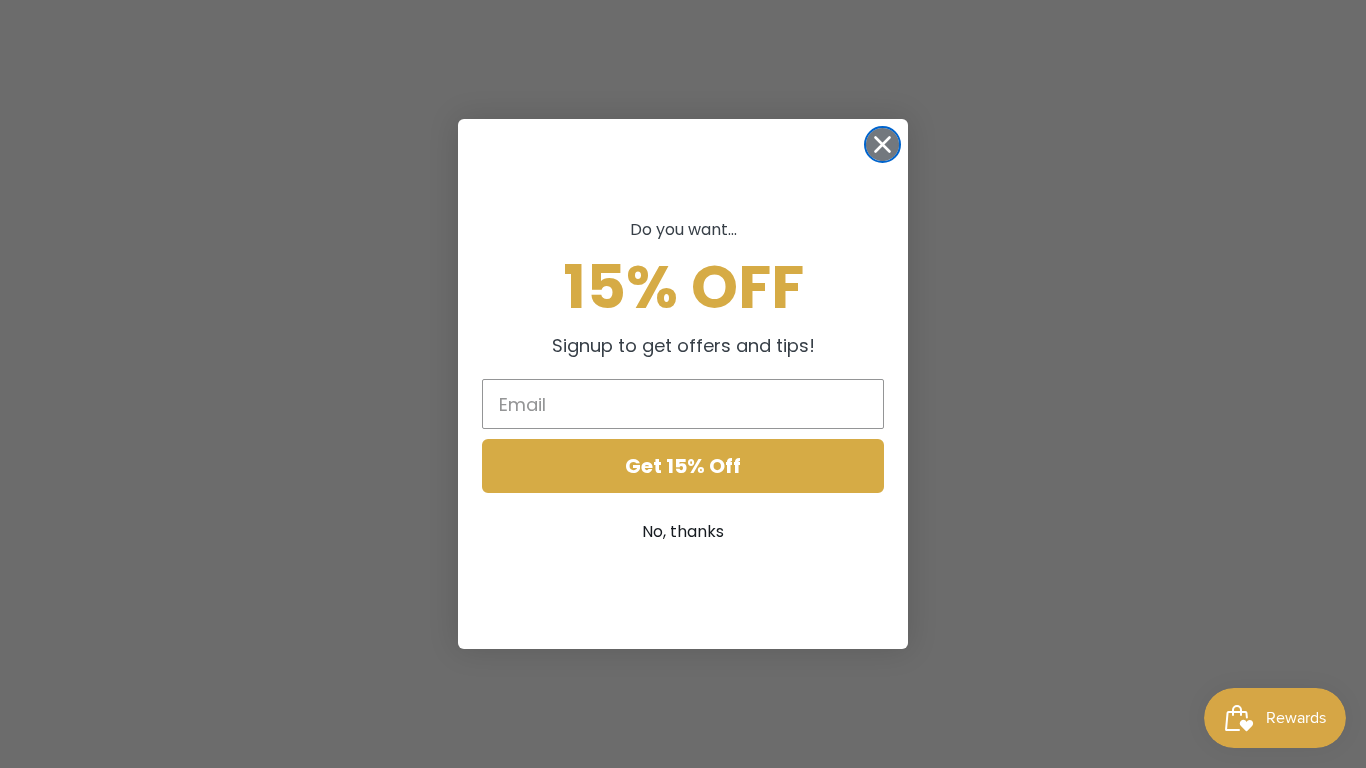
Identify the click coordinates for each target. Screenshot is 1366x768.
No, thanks (683, 531)
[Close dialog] (882, 144)
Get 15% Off (683, 466)
